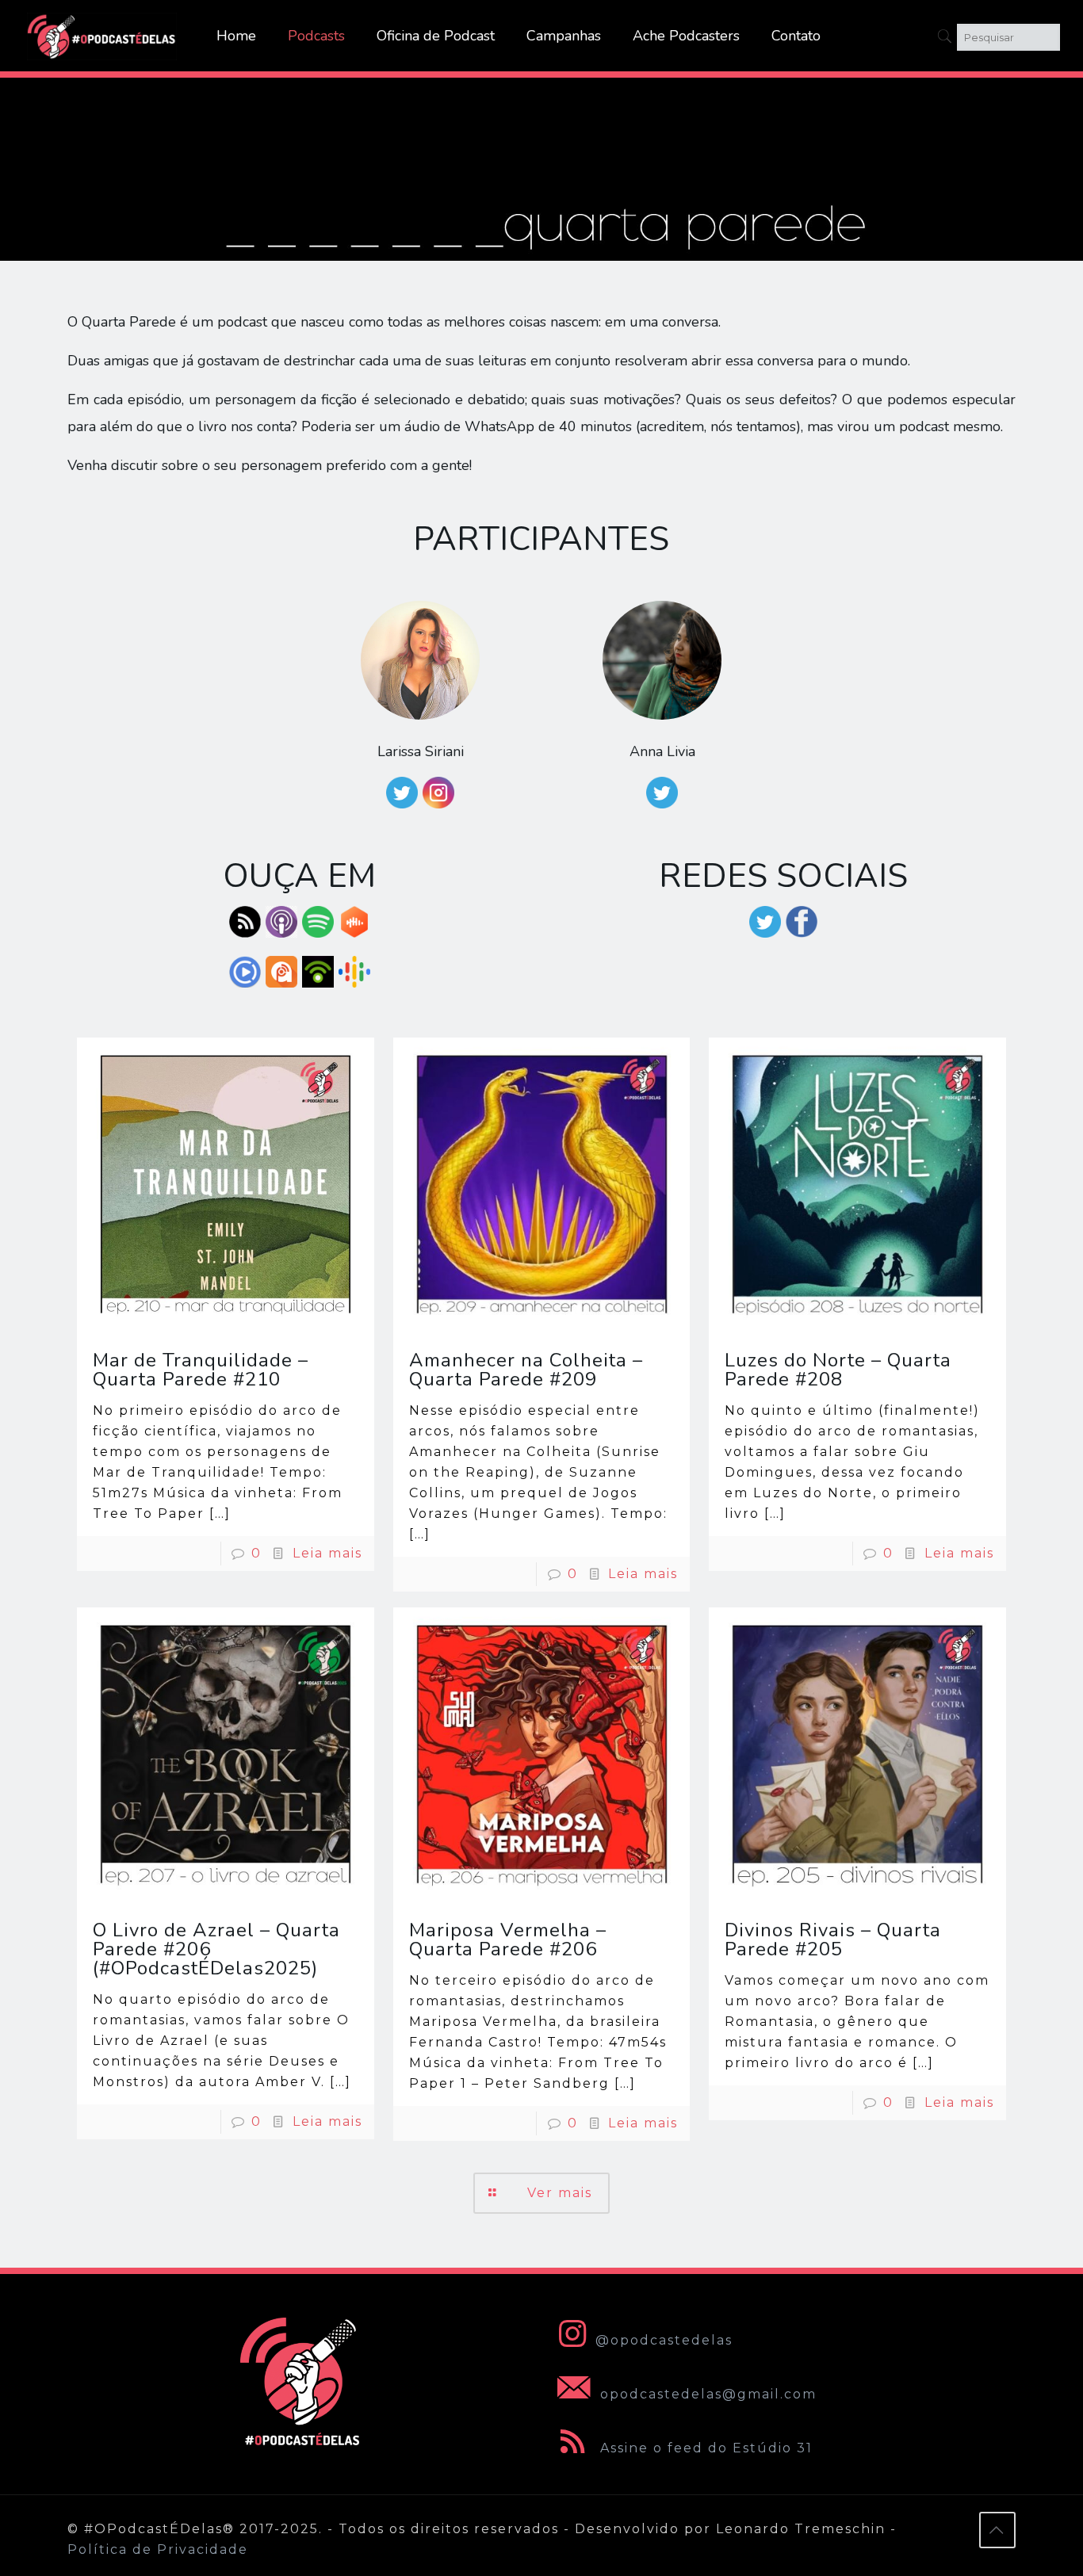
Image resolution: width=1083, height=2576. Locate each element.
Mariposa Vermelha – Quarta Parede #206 (508, 1940)
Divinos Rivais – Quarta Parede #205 (833, 1940)
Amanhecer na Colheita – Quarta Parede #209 (526, 1370)
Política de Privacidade (158, 2549)
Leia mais (327, 1553)
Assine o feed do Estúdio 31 (704, 2448)
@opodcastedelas (664, 2340)
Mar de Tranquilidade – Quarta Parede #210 (201, 1370)
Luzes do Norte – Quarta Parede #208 (838, 1370)
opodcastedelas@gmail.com (706, 2394)
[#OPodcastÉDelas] (102, 36)
